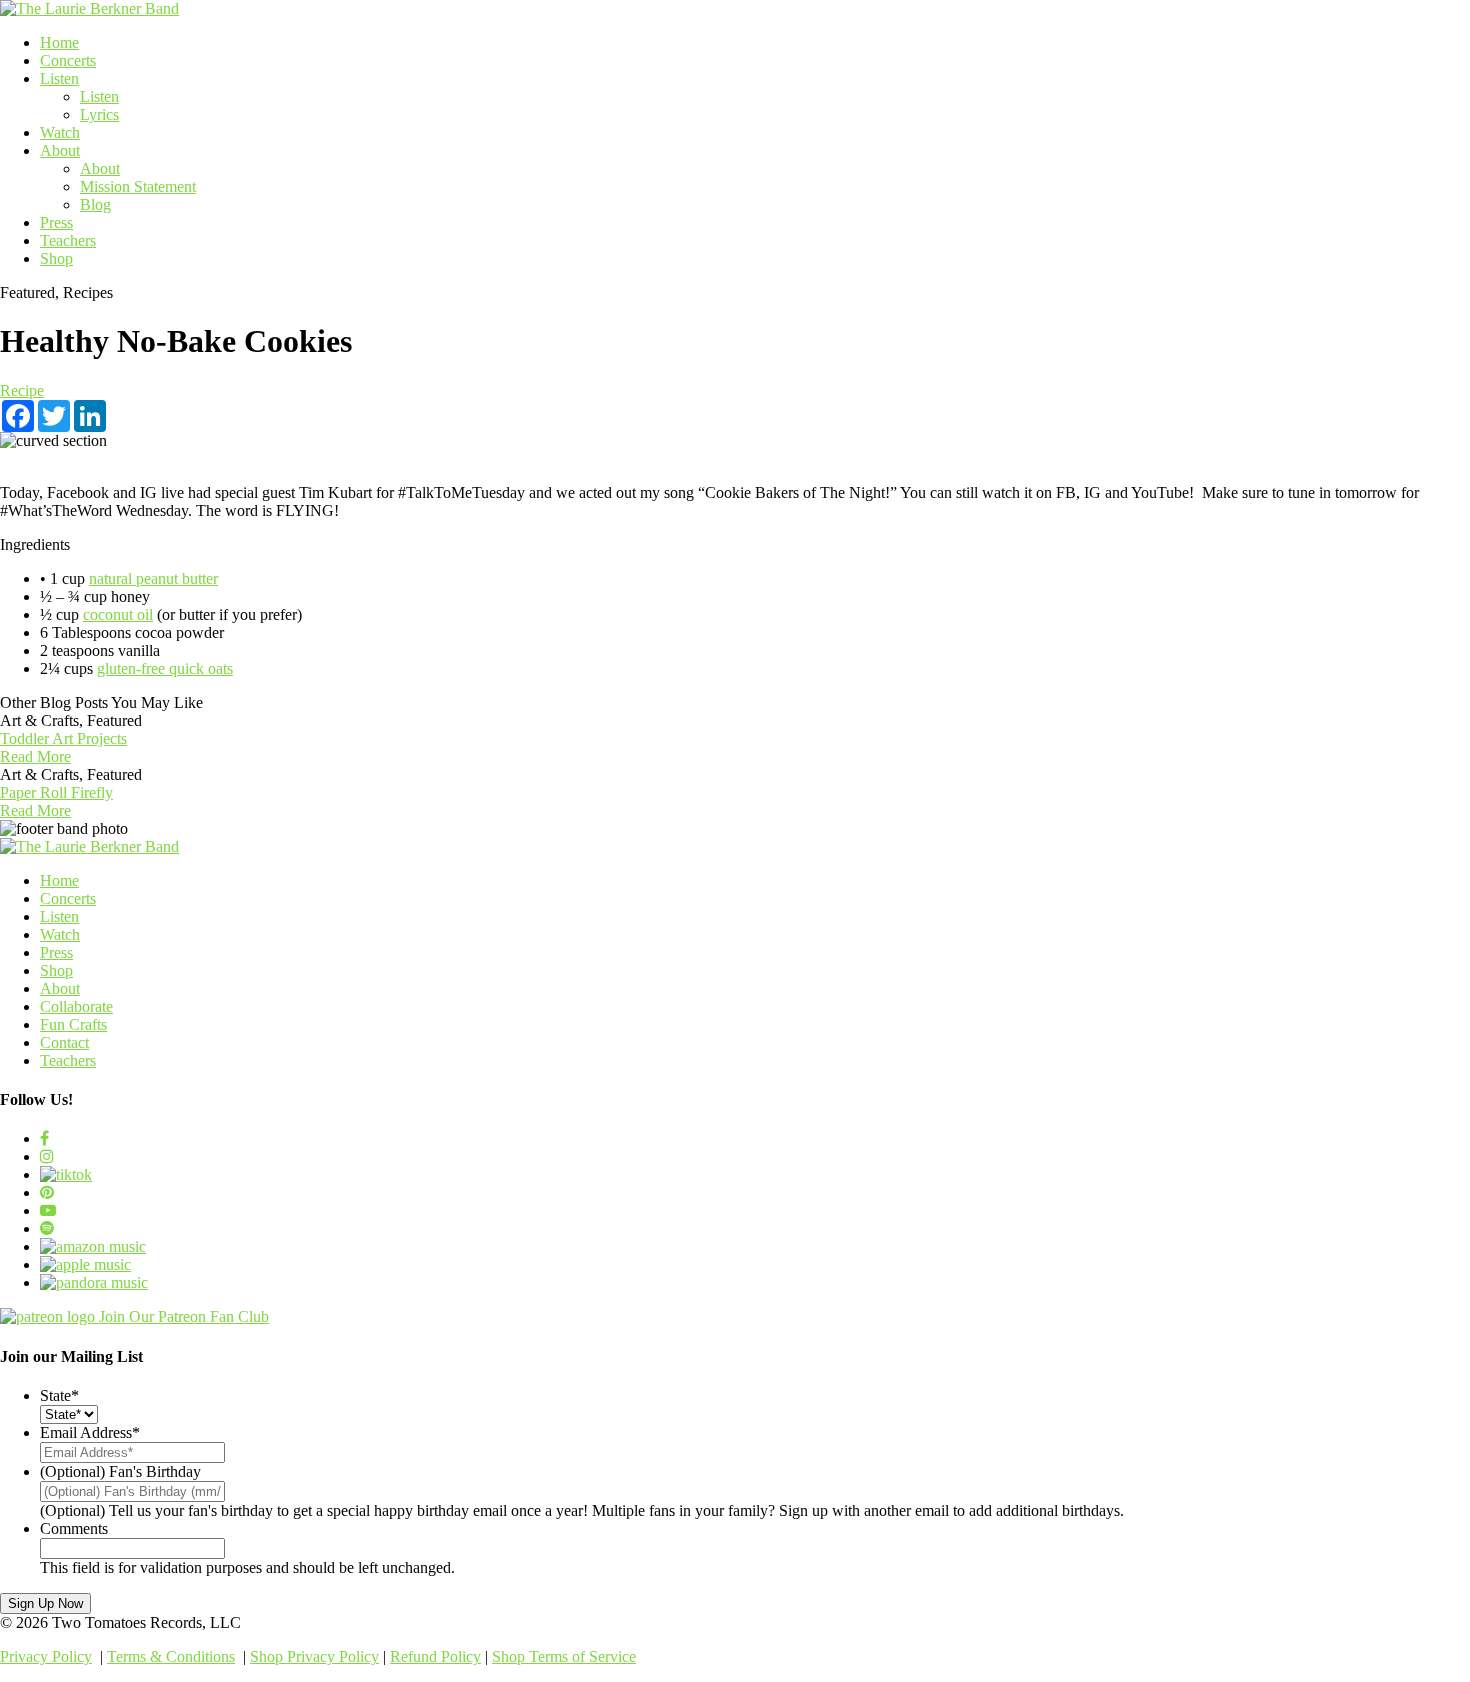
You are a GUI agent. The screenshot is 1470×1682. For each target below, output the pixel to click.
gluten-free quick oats (165, 668)
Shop (56, 258)
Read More (35, 756)
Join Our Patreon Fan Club (184, 1316)
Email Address (90, 1432)
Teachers (68, 240)
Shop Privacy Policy (314, 1656)
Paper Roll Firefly (56, 792)
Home (59, 42)
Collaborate (76, 1006)
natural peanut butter (153, 578)
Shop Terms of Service (564, 1656)
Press (56, 222)
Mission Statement (138, 186)
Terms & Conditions (171, 1656)
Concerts (68, 60)
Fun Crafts (73, 1024)
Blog (95, 204)
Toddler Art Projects (63, 738)
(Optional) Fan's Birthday (120, 1471)
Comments (74, 1528)
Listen (59, 78)
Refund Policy (435, 1656)
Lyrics (99, 114)
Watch (60, 132)
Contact (64, 1042)
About (60, 150)
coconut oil (118, 614)
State (59, 1395)
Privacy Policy (46, 1656)
